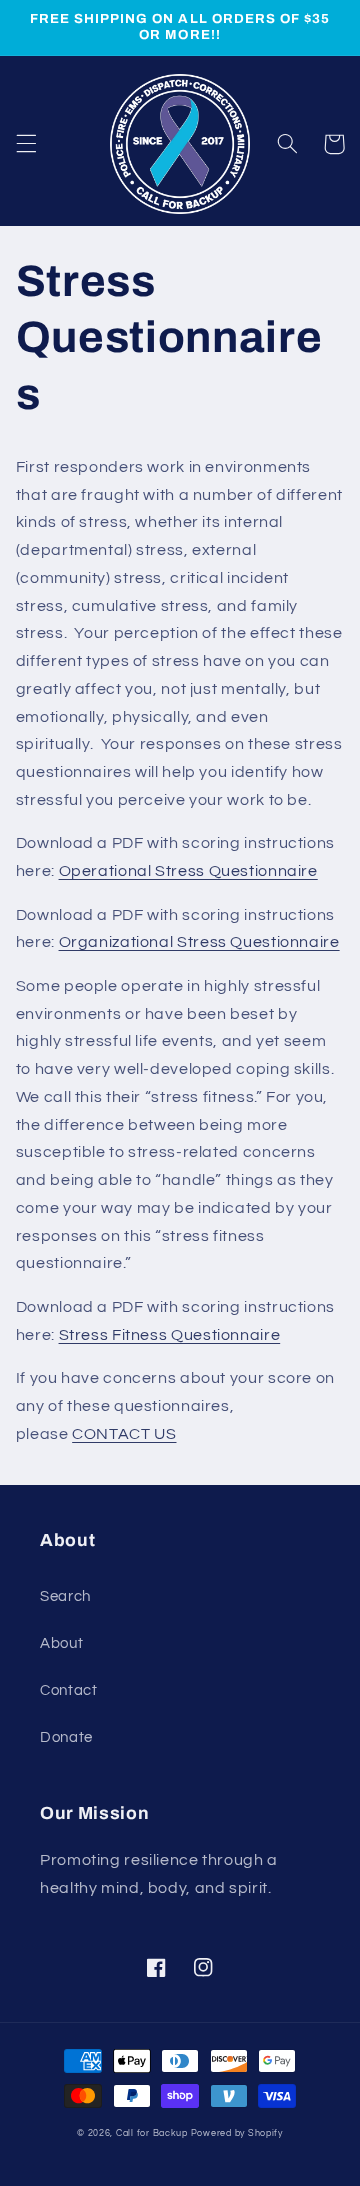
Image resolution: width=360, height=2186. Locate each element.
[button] (26, 144)
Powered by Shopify (237, 2133)
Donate (66, 1737)
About (61, 1643)
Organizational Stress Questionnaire (199, 942)
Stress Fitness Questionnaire (170, 1335)
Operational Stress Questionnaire (188, 871)
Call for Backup (152, 2133)
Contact (68, 1690)
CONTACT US (124, 1434)
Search (65, 1596)
